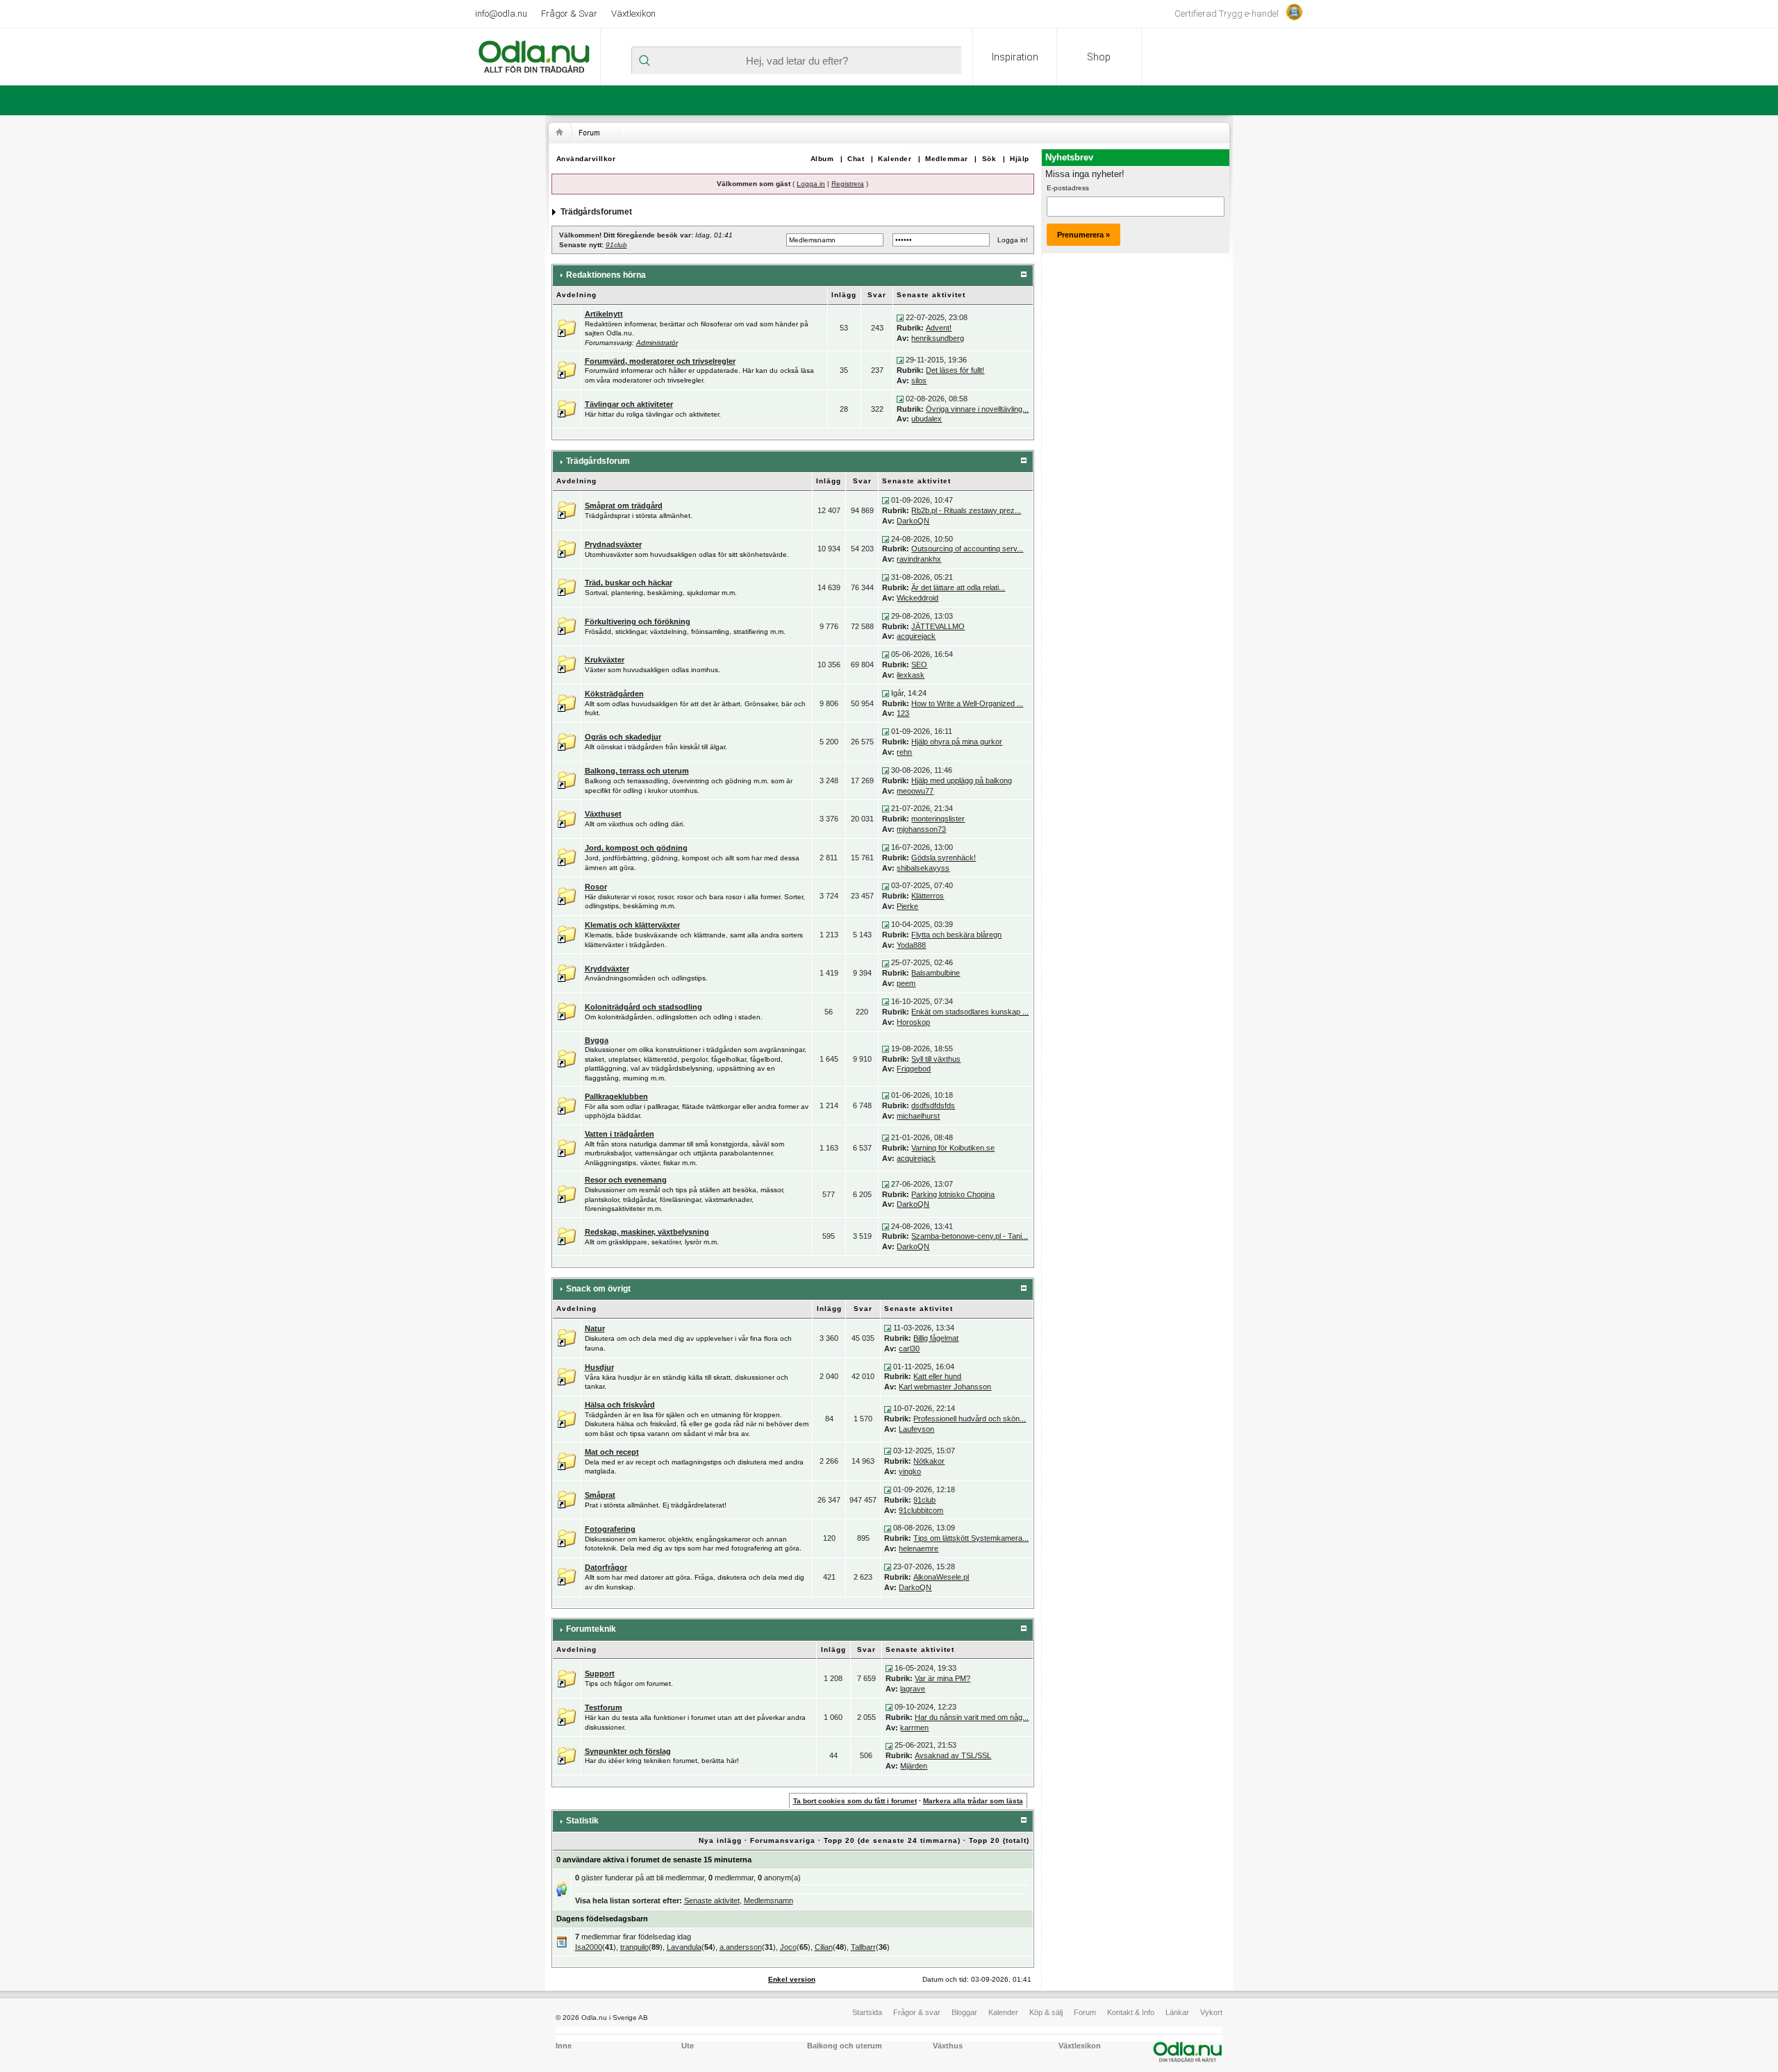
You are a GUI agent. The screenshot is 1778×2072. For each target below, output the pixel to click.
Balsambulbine (936, 973)
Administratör (657, 343)
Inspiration (1015, 57)
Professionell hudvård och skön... (970, 1419)
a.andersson (741, 1947)
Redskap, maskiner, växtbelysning (647, 1232)
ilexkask (911, 675)
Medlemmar (947, 159)
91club (616, 245)
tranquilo (634, 1947)
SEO (919, 665)
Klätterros (928, 896)
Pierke (907, 906)
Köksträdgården (614, 694)
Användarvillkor (586, 159)
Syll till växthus (936, 1059)
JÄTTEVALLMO (938, 626)
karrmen (914, 1728)
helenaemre (919, 1548)
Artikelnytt (604, 314)
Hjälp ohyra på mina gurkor (957, 742)
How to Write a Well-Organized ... (967, 703)
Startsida (867, 2012)
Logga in (811, 184)
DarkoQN (913, 521)
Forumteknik (591, 1629)
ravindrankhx (919, 559)
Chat (856, 159)
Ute (688, 2046)
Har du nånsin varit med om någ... (972, 1717)
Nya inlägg (720, 1840)
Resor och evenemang (626, 1180)
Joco (788, 1947)
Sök (989, 159)
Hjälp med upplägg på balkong (962, 780)
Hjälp (1020, 159)
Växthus (948, 2046)
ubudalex (927, 419)
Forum (1085, 2012)
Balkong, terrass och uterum (637, 771)
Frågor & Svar (569, 14)
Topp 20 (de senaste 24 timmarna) (892, 1840)
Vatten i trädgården (620, 1134)
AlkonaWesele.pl (941, 1577)
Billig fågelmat (936, 1338)
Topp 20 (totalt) (999, 1840)
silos (919, 381)
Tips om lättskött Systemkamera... (971, 1538)
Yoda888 (911, 945)
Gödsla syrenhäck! (944, 858)
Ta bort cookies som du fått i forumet (855, 1801)
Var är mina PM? (942, 1678)
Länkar (1177, 2012)
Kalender (895, 159)
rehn (904, 752)
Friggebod (914, 1069)
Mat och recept (612, 1452)
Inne (564, 2046)
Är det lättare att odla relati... (958, 587)
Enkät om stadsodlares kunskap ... (970, 1012)
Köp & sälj (1046, 2012)
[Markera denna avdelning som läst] (567, 327)
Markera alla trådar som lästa (973, 1801)
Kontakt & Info (1131, 2012)
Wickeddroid (917, 598)
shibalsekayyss (923, 868)
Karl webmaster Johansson (945, 1387)
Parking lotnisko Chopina (953, 1194)
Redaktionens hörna (606, 275)
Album (822, 159)
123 (903, 713)
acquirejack (916, 636)
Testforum (604, 1707)
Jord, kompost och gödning (636, 848)
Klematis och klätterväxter (632, 925)
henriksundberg (938, 338)
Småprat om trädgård (624, 506)
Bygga (597, 1040)
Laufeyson (916, 1429)
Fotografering (610, 1529)
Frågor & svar (917, 2012)
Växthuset (603, 814)
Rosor (596, 887)
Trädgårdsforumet (596, 212)
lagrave (913, 1689)
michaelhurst (918, 1116)
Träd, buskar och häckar (629, 583)
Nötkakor (929, 1461)
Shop (1099, 57)
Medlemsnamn (768, 1900)
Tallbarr (863, 1947)
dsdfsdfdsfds (933, 1105)
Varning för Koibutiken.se (953, 1148)
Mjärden (914, 1766)
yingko (910, 1471)
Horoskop (913, 1022)
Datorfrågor (606, 1567)
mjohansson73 (921, 829)
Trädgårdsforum (598, 461)
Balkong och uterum (845, 2046)
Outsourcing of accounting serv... (967, 549)
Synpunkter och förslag (628, 1751)
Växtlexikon (633, 14)
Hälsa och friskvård (620, 1405)
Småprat (600, 1495)
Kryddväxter (607, 969)
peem (906, 983)
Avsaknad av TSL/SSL (953, 1755)
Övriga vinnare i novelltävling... (977, 409)
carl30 (909, 1348)
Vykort (1211, 2012)
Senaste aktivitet (712, 1900)
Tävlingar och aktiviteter (629, 404)
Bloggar (964, 2012)
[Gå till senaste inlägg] (900, 317)
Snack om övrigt (598, 1289)
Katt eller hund (937, 1376)
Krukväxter (605, 660)
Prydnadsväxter (613, 544)
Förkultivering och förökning (638, 621)
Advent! (939, 328)
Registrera (848, 184)
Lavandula (684, 1947)
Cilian (824, 1947)
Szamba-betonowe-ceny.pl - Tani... (970, 1236)
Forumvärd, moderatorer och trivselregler (660, 361)
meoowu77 (915, 791)
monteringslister (938, 819)
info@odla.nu (501, 14)
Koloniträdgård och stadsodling (643, 1007)
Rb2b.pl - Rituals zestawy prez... (966, 510)
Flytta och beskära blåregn (956, 935)
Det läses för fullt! (955, 370)
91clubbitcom (921, 1510)
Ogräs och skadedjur (623, 737)
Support (600, 1673)
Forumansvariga (783, 1840)
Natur (595, 1328)
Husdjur (599, 1367)
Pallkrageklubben (616, 1096)
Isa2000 (589, 1947)
